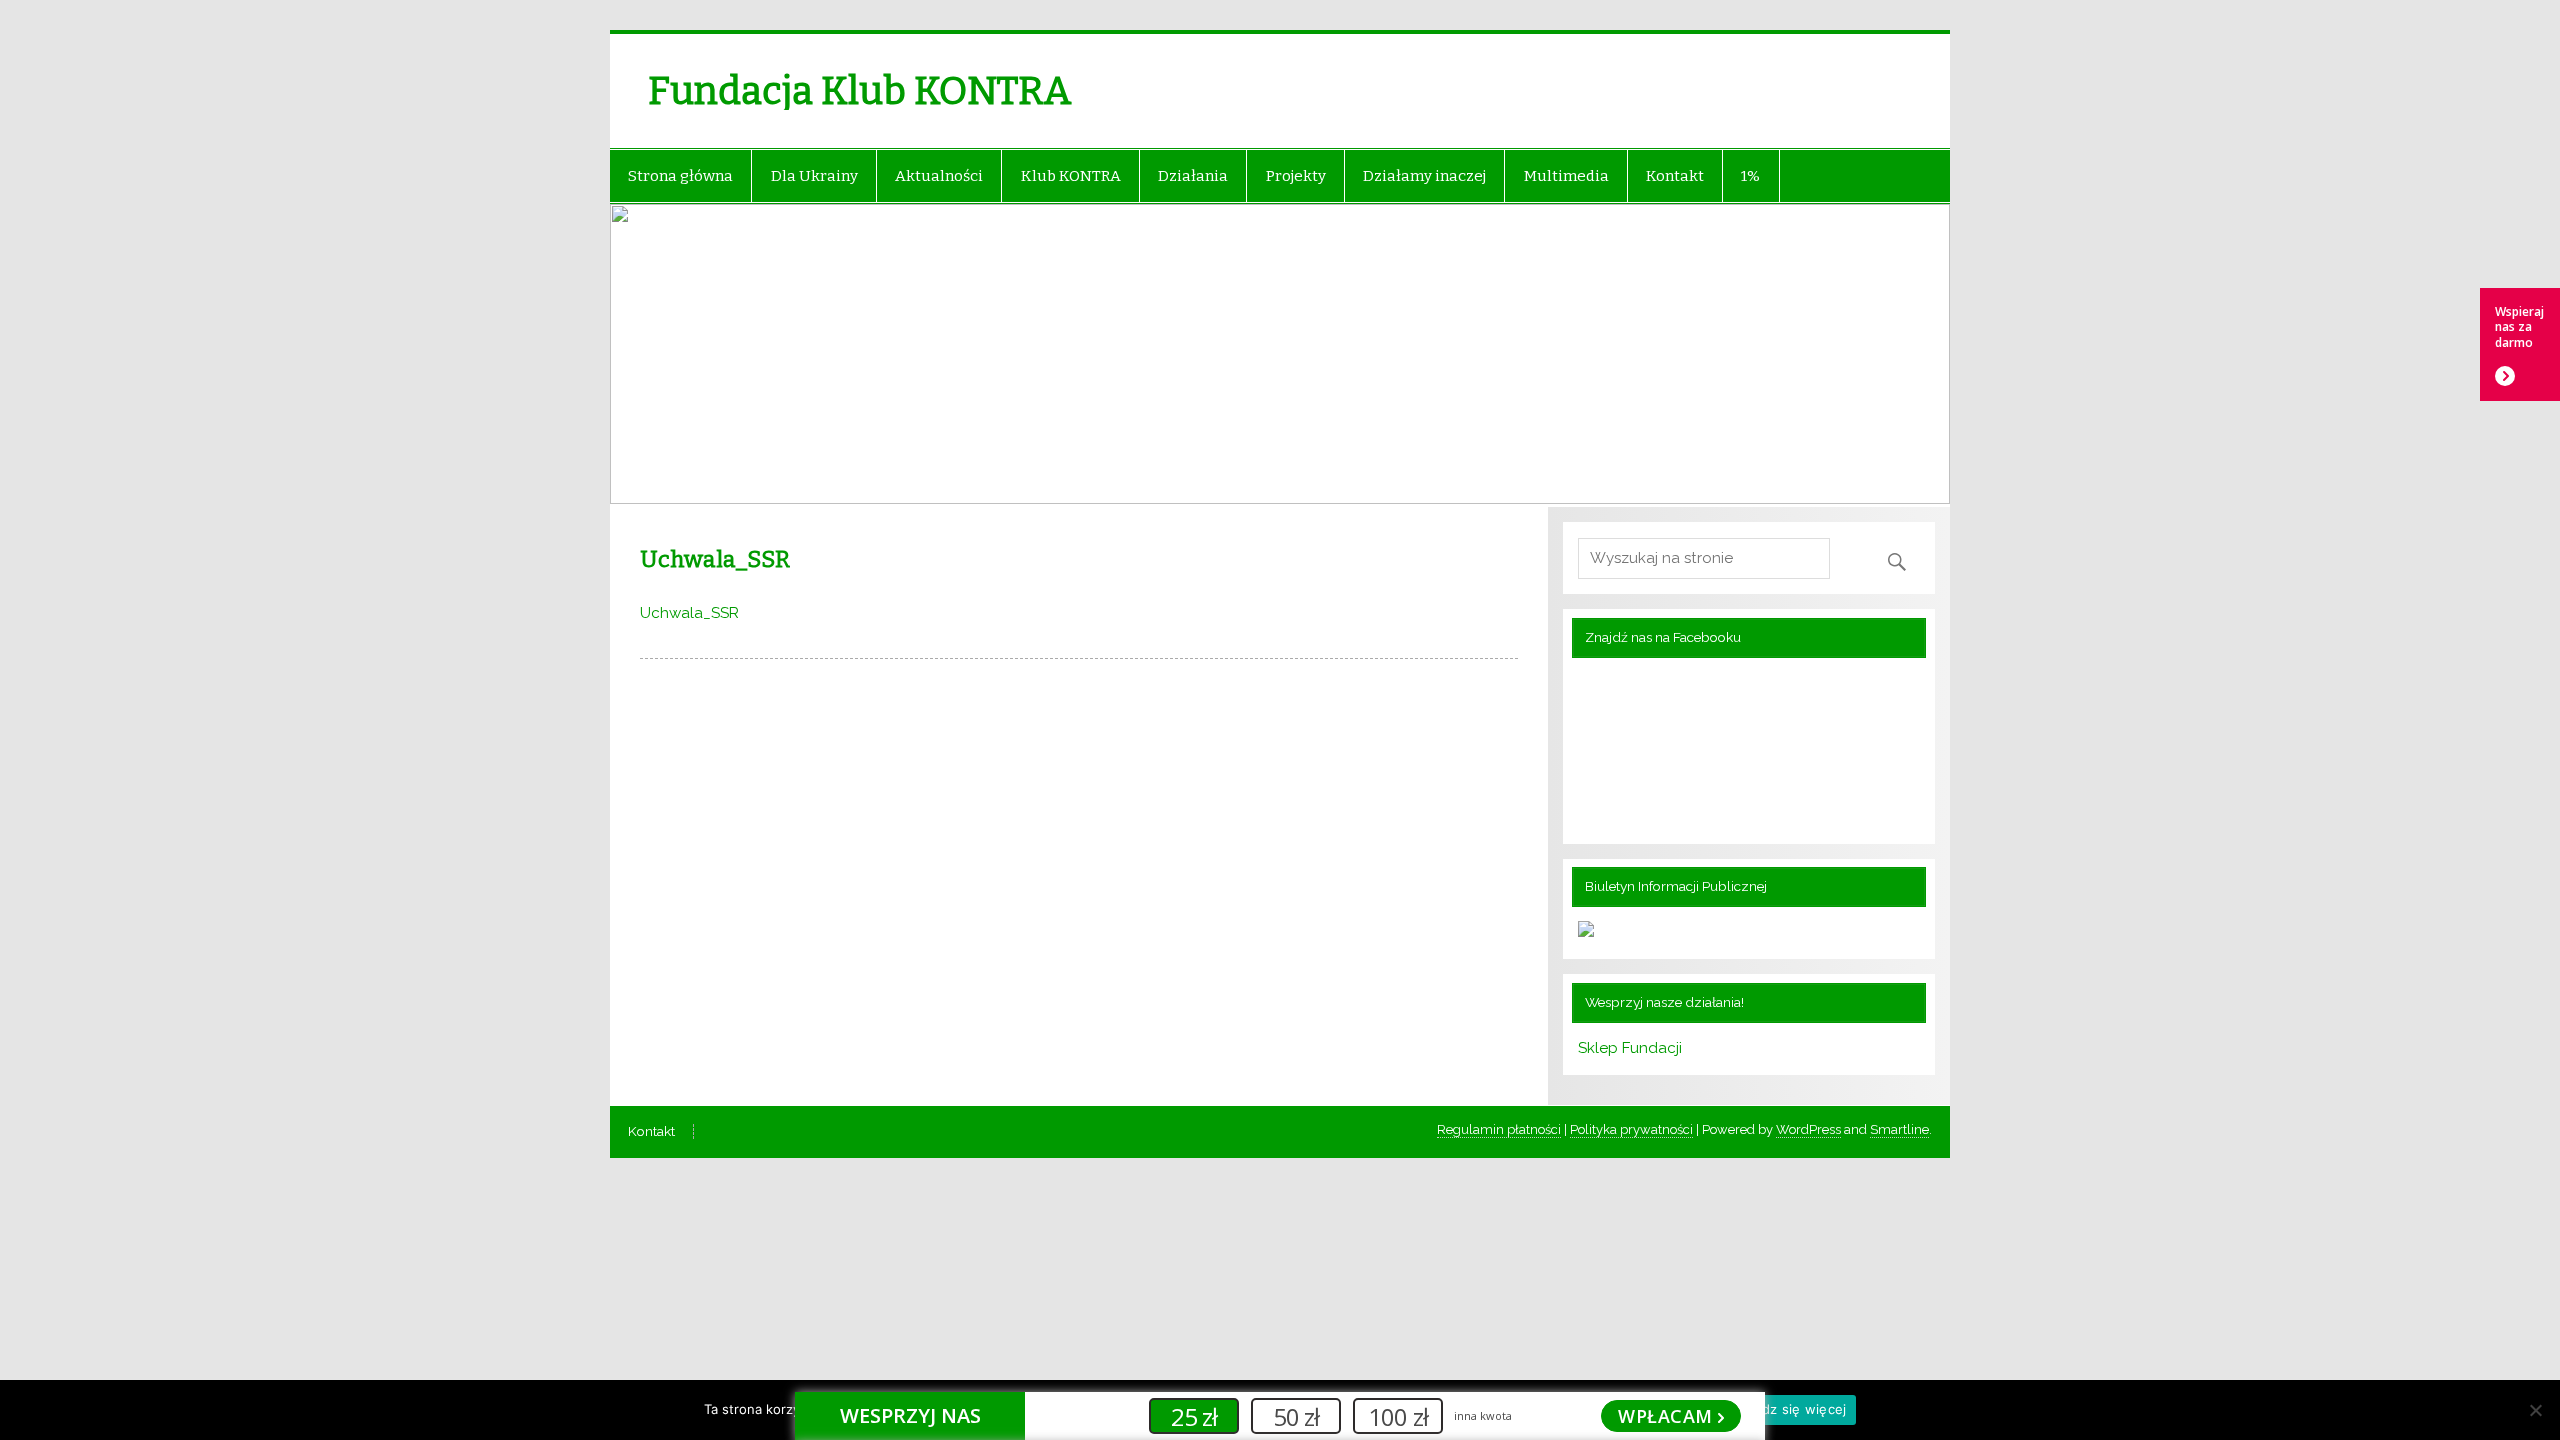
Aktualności (939, 176)
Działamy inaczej (1424, 176)
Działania (1193, 176)
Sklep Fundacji (1630, 1048)
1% (1750, 176)
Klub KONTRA (1071, 176)
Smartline (1899, 1129)
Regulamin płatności (1499, 1129)
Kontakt (1675, 176)
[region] (1280, 355)
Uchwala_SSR (689, 613)
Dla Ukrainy (814, 176)
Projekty (1296, 176)
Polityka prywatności (1631, 1129)
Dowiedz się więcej (1784, 1409)
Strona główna (680, 176)
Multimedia (1566, 176)
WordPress (1808, 1129)
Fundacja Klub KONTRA (860, 91)
